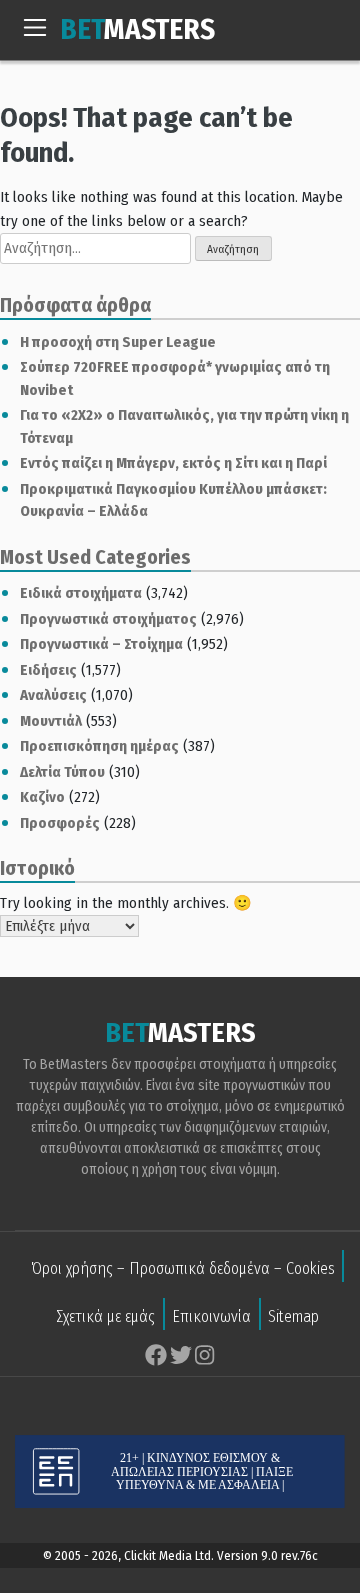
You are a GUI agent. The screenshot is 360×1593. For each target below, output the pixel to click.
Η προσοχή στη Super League (118, 342)
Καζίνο (42, 797)
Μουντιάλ (51, 721)
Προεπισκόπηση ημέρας (99, 746)
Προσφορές (60, 823)
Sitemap (293, 1316)
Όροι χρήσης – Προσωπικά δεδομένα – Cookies (183, 1268)
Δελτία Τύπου (62, 772)
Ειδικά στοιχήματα (81, 593)
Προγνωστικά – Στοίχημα (101, 644)
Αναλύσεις (53, 695)
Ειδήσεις (48, 670)
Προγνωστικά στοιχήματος (108, 619)
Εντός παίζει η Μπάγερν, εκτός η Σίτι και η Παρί (173, 463)
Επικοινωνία (211, 1316)
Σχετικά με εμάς (105, 1316)
